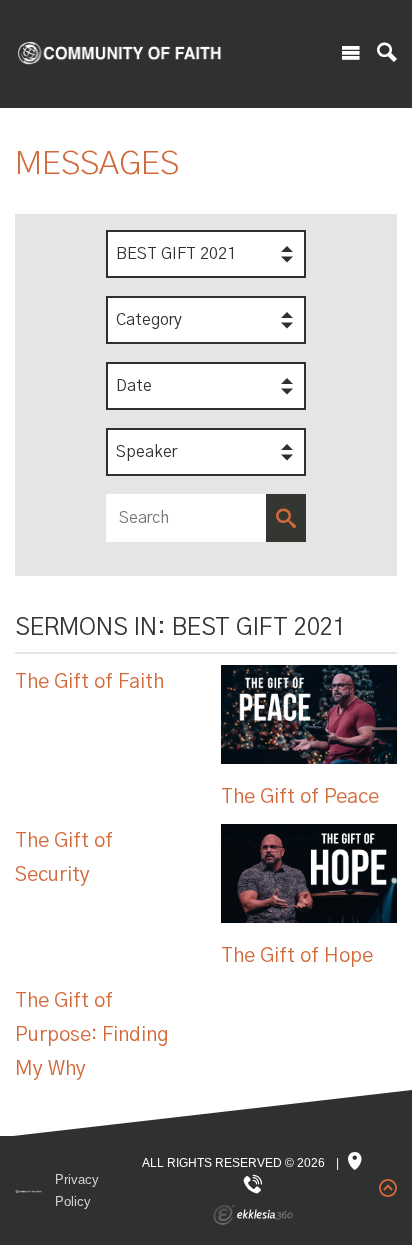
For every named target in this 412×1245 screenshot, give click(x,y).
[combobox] (206, 254)
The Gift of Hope (297, 956)
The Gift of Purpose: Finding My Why (92, 1035)
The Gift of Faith (89, 682)
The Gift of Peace (300, 797)
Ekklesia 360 (253, 1215)
